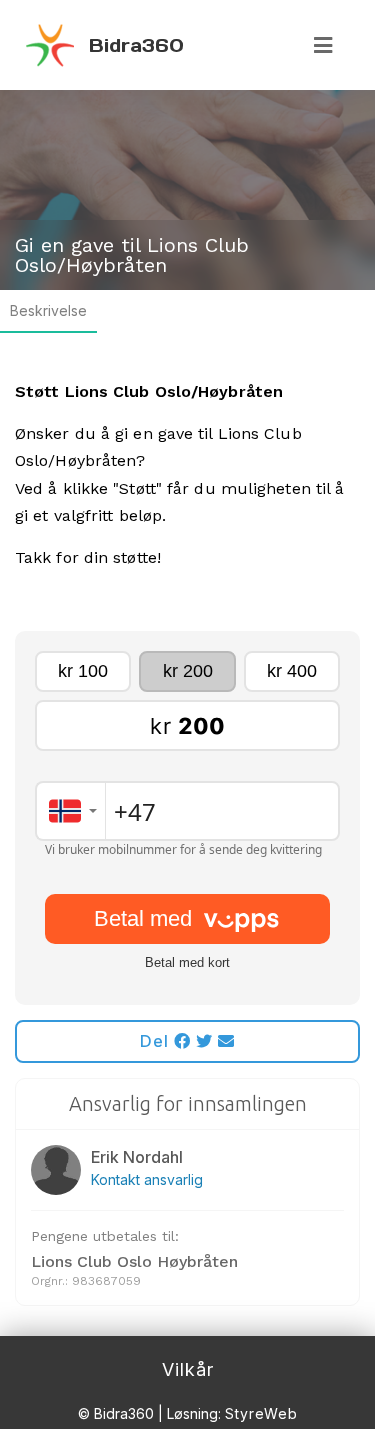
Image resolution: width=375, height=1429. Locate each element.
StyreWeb (261, 1413)
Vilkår (188, 1369)
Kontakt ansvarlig (147, 1179)
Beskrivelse (48, 310)
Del (157, 1041)
